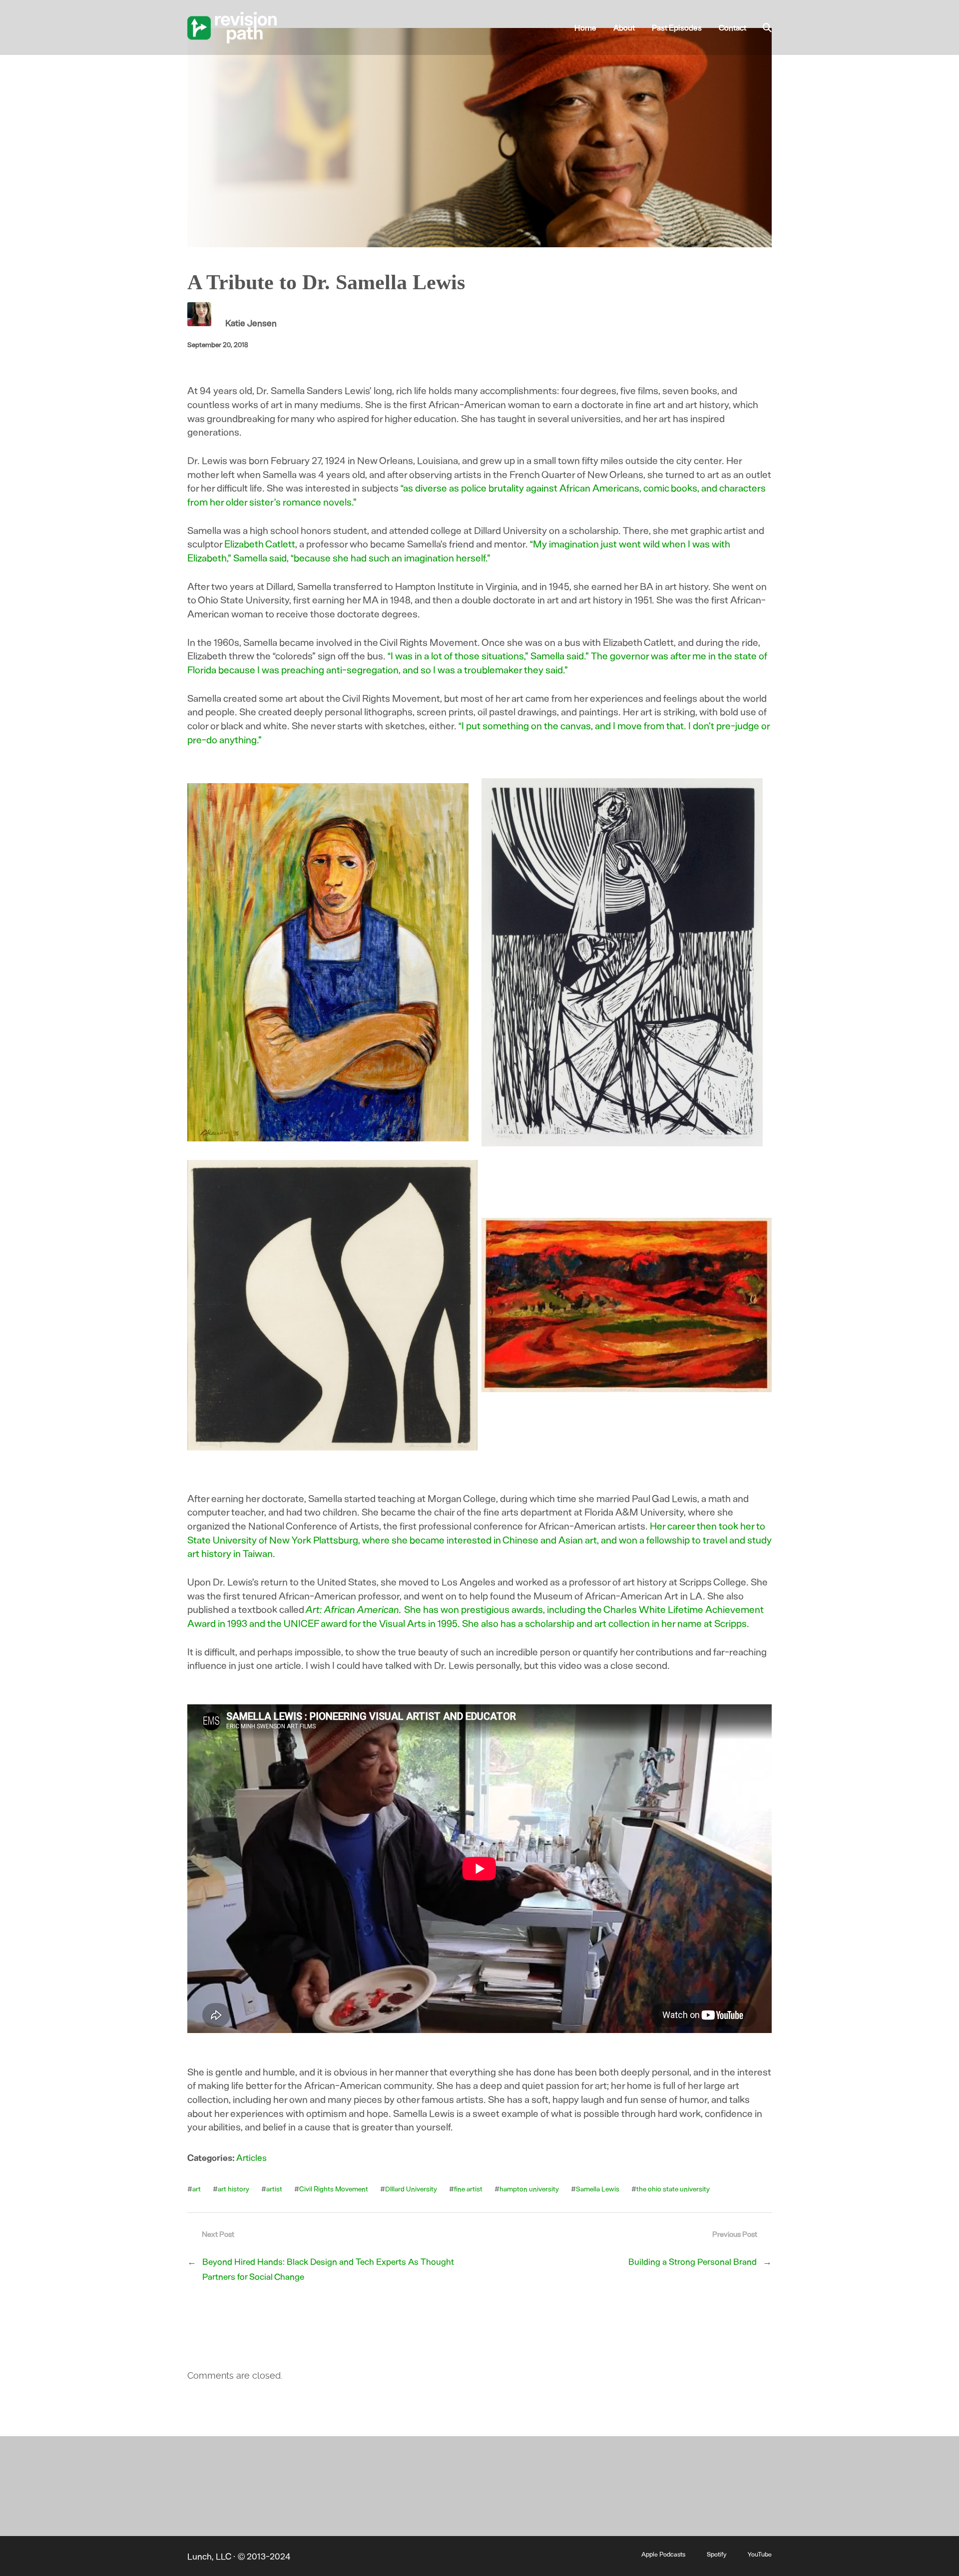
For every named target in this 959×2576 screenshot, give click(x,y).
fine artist (468, 2189)
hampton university (529, 2189)
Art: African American (353, 1609)
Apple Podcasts (663, 2554)
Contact (732, 27)
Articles (251, 2157)
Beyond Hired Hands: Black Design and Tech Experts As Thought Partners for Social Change (328, 2269)
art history (234, 2189)
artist (274, 2189)
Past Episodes (677, 27)
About (624, 27)
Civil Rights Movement (334, 2189)
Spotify (717, 2554)
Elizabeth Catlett (260, 543)
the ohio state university (673, 2189)
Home (585, 27)
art (197, 2189)
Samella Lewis (598, 2189)
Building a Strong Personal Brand (693, 2261)
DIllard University (411, 2189)
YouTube (760, 2554)
